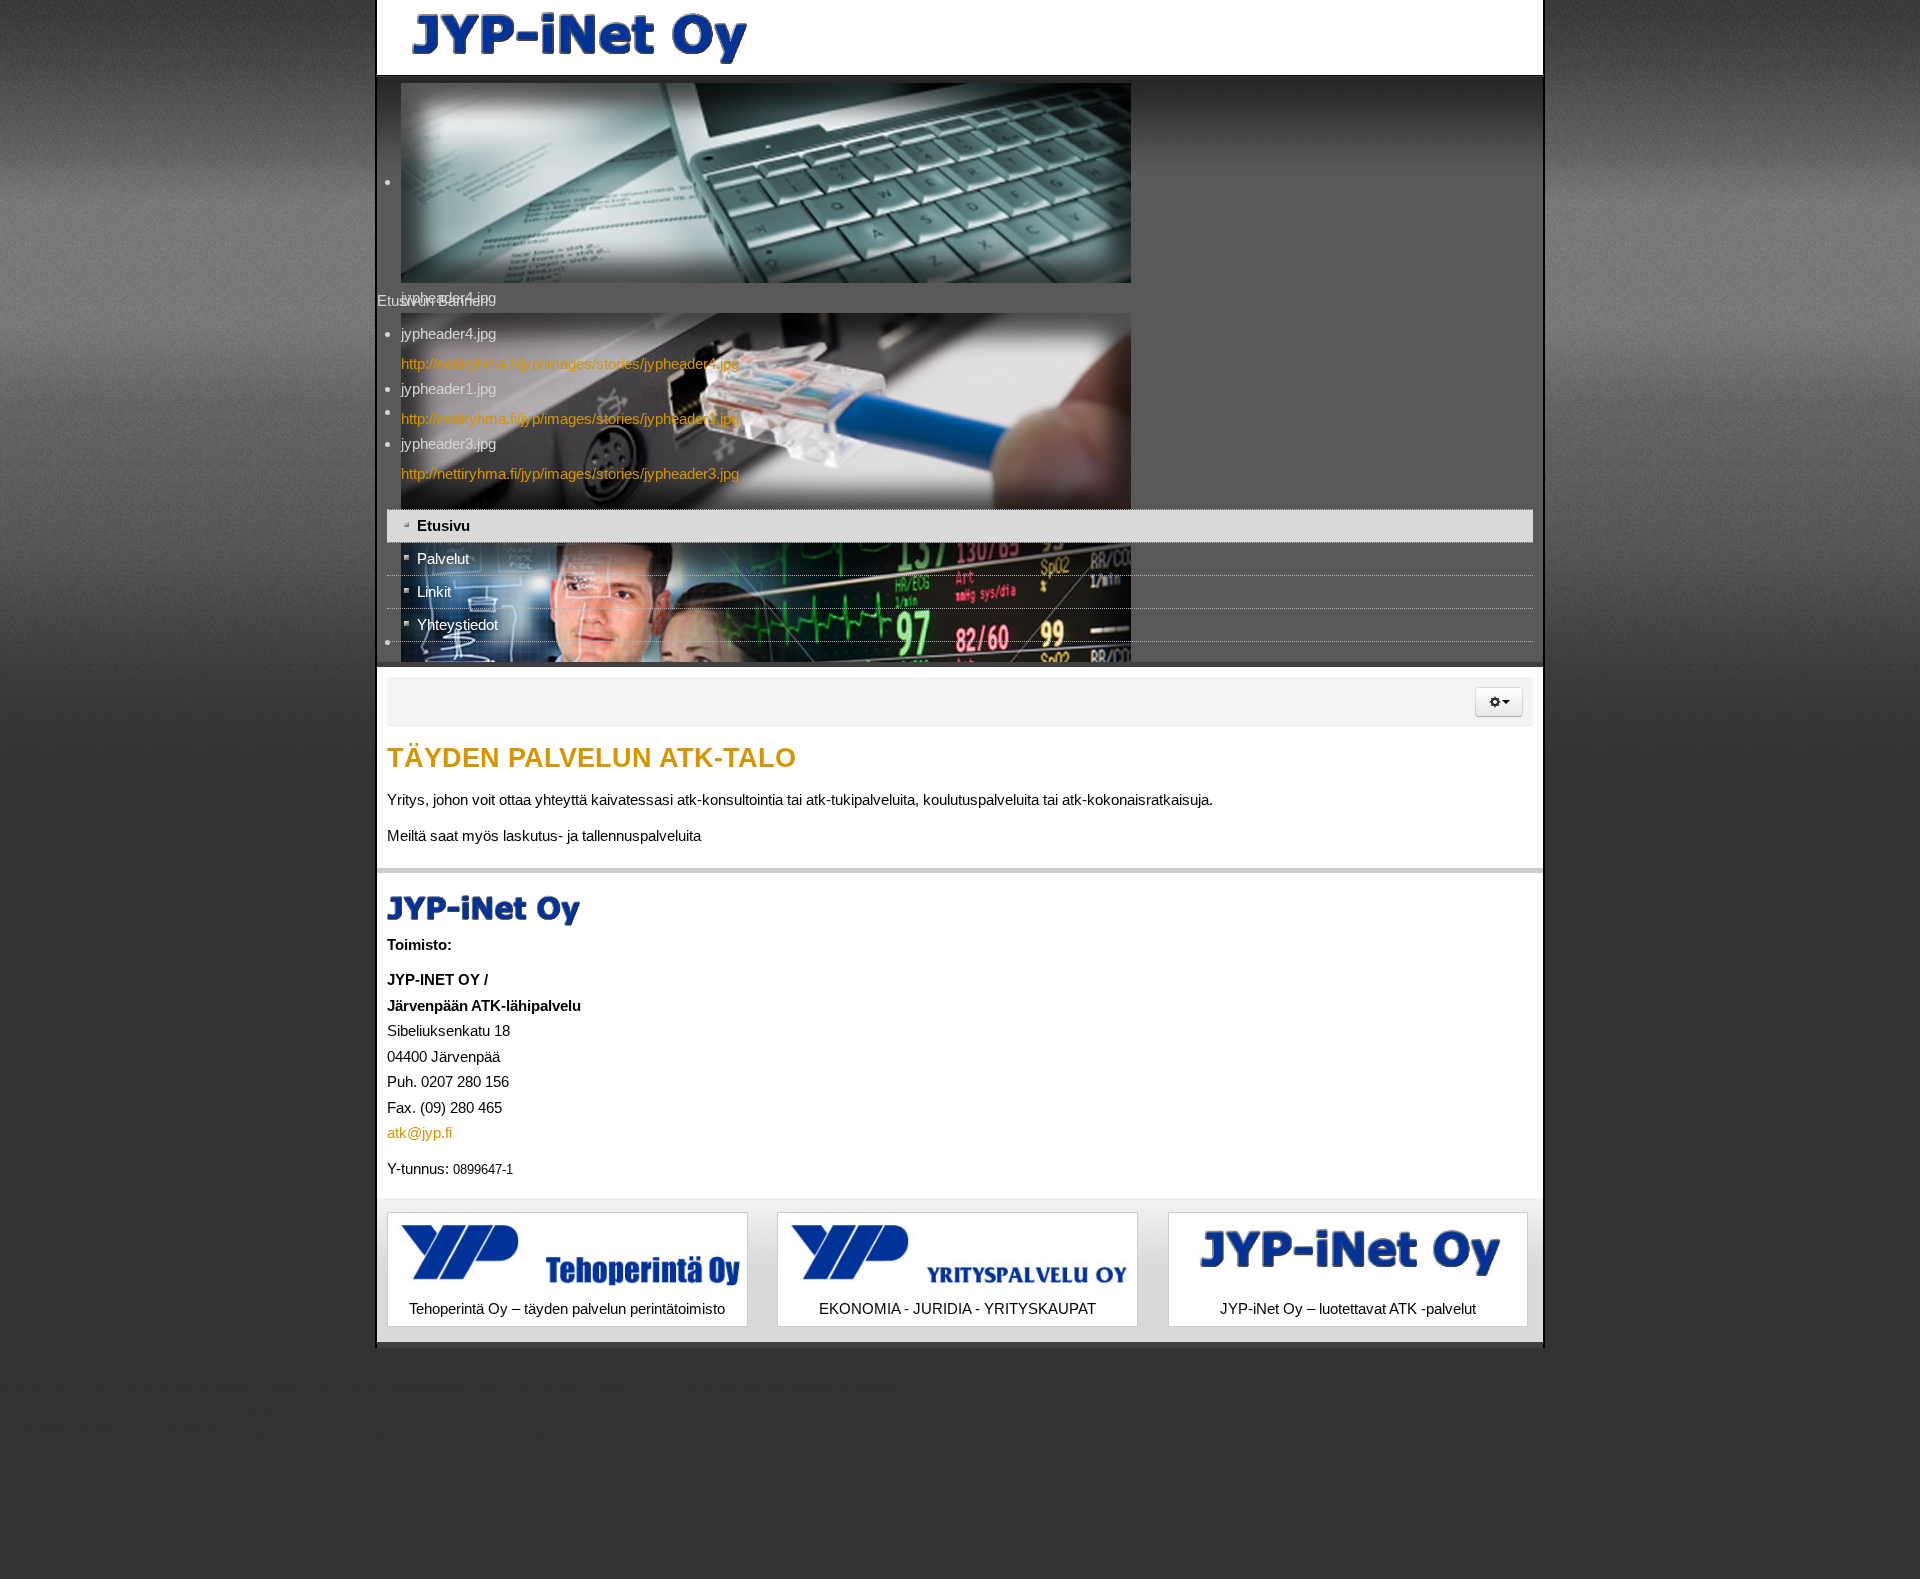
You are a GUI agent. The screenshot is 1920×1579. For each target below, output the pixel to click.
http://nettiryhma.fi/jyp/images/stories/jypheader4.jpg (195, 363)
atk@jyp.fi (44, 1132)
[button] (1874, 702)
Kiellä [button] (121, 1510)
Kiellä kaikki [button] (184, 1434)
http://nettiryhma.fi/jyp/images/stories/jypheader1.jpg (195, 418)
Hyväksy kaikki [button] (65, 1434)
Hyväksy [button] (44, 1510)
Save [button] (171, 1495)
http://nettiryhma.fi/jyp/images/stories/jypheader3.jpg (195, 473)
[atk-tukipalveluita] (202, 37)
